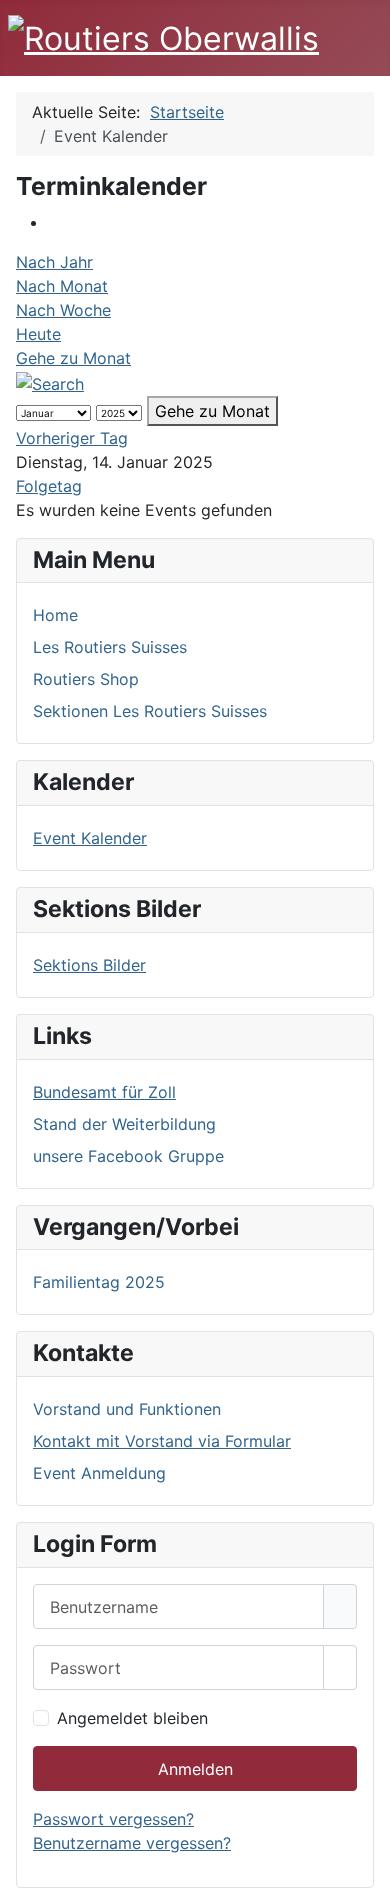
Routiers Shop (86, 679)
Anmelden (195, 1769)
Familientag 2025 (99, 1282)
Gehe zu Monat (73, 358)
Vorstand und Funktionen (127, 1409)
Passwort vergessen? (113, 1819)
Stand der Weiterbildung (124, 1124)
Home (55, 615)
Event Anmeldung (99, 1473)
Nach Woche (63, 310)
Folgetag (49, 486)
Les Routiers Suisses (110, 647)
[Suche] (50, 382)
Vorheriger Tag (72, 438)
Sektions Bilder (89, 965)
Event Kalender (90, 838)
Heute (38, 334)
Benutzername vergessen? (132, 1843)
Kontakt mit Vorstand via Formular (162, 1441)
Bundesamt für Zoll (104, 1092)
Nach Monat (62, 286)
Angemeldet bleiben (132, 1718)
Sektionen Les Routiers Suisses (150, 711)
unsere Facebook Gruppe (128, 1156)
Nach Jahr (54, 262)
